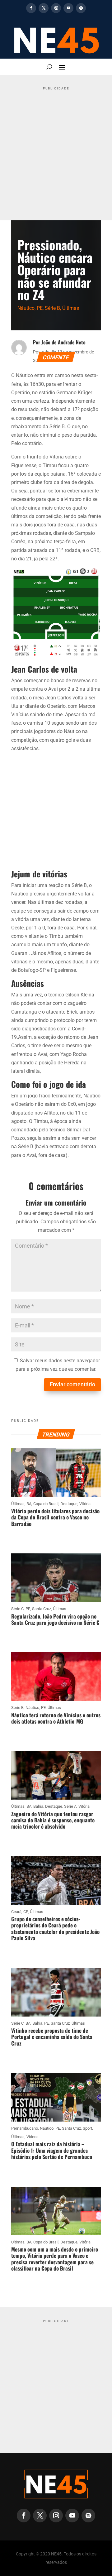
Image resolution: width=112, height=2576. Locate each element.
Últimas (71, 308)
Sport (87, 2128)
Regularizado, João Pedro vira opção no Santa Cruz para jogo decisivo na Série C (55, 1619)
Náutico (26, 308)
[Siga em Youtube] (68, 8)
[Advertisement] (56, 149)
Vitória (85, 1504)
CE (26, 1912)
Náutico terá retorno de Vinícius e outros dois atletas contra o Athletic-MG (56, 1718)
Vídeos (33, 2137)
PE (40, 308)
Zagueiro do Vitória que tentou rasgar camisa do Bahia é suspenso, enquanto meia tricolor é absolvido (53, 1820)
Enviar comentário (72, 1384)
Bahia (38, 1806)
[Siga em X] (44, 8)
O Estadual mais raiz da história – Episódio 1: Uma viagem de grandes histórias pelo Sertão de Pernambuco (52, 2150)
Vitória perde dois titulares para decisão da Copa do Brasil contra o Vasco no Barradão (55, 1517)
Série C (17, 1609)
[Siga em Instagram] (56, 8)
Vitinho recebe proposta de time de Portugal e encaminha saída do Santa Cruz (52, 2037)
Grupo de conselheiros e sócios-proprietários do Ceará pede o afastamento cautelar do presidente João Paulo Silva (55, 1928)
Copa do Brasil (46, 1504)
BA (29, 1504)
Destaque (69, 1504)
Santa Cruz (42, 1609)
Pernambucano (25, 2128)
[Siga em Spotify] (81, 8)
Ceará (16, 1912)
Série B (52, 308)
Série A (70, 1806)
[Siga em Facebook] (31, 8)
